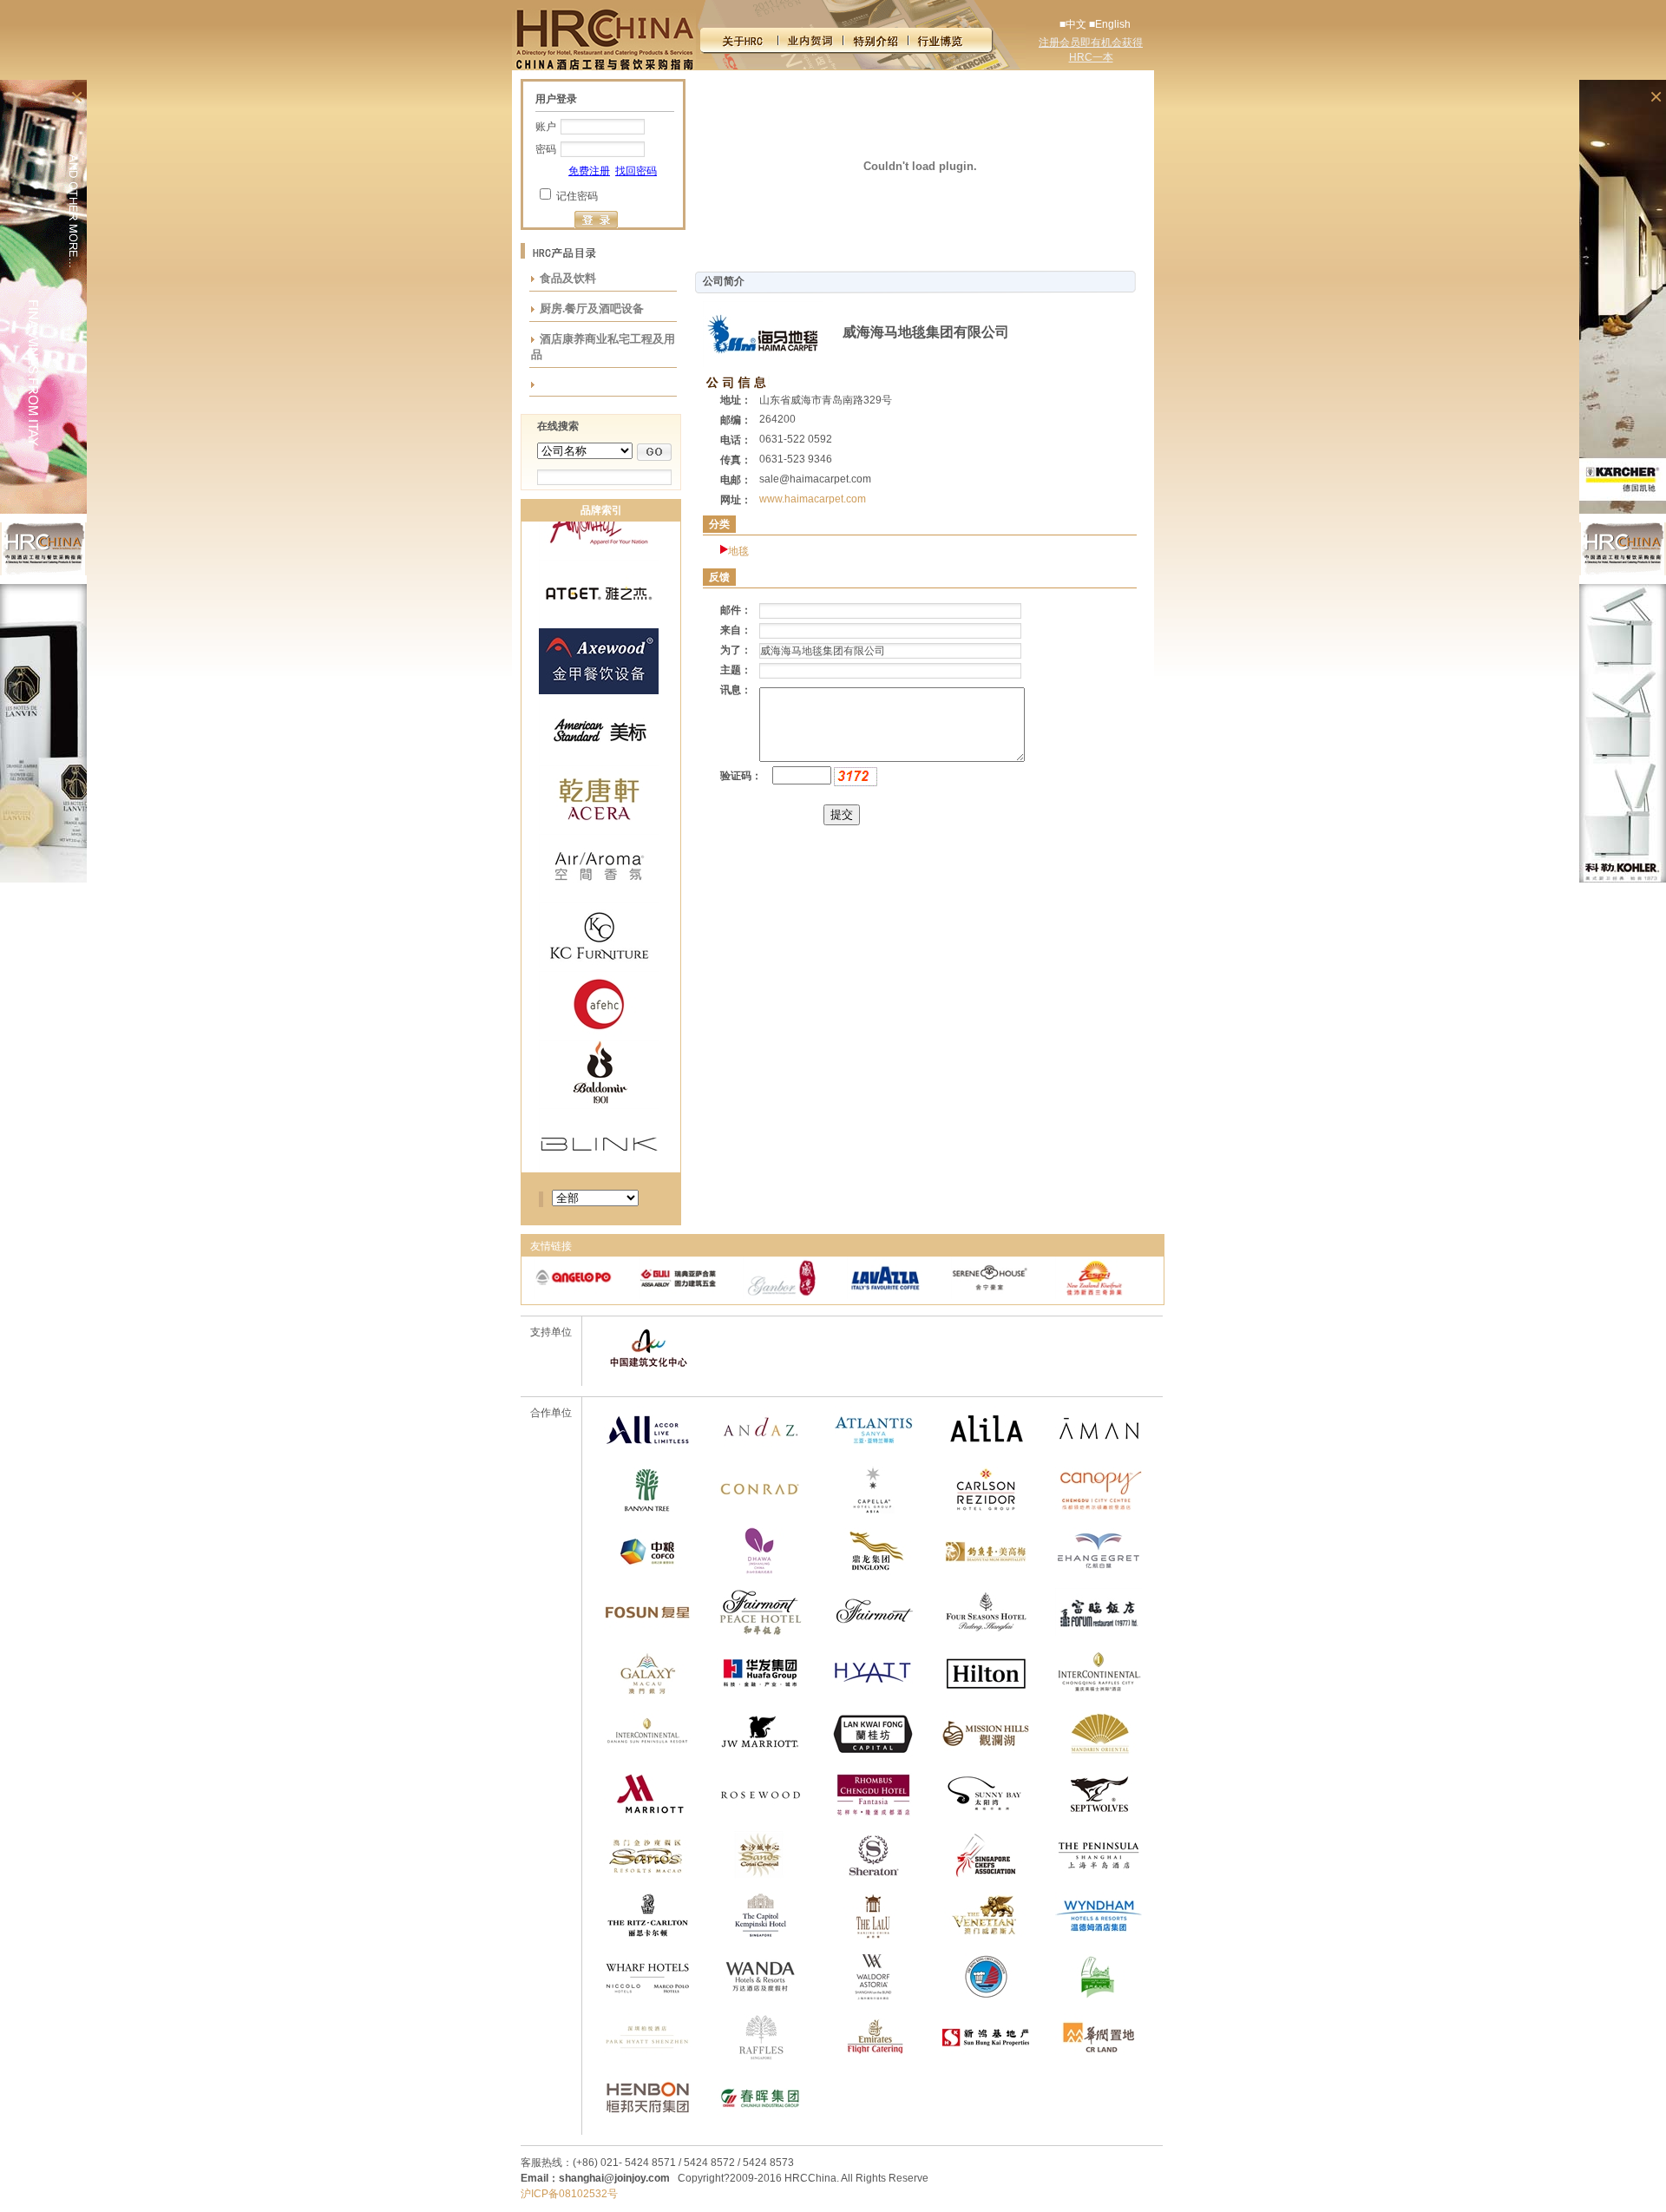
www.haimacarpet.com (813, 499)
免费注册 (589, 171)
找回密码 (636, 171)
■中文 (1073, 24)
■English (1110, 24)
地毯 (738, 551)
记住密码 (577, 196)
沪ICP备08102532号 (569, 2194)
